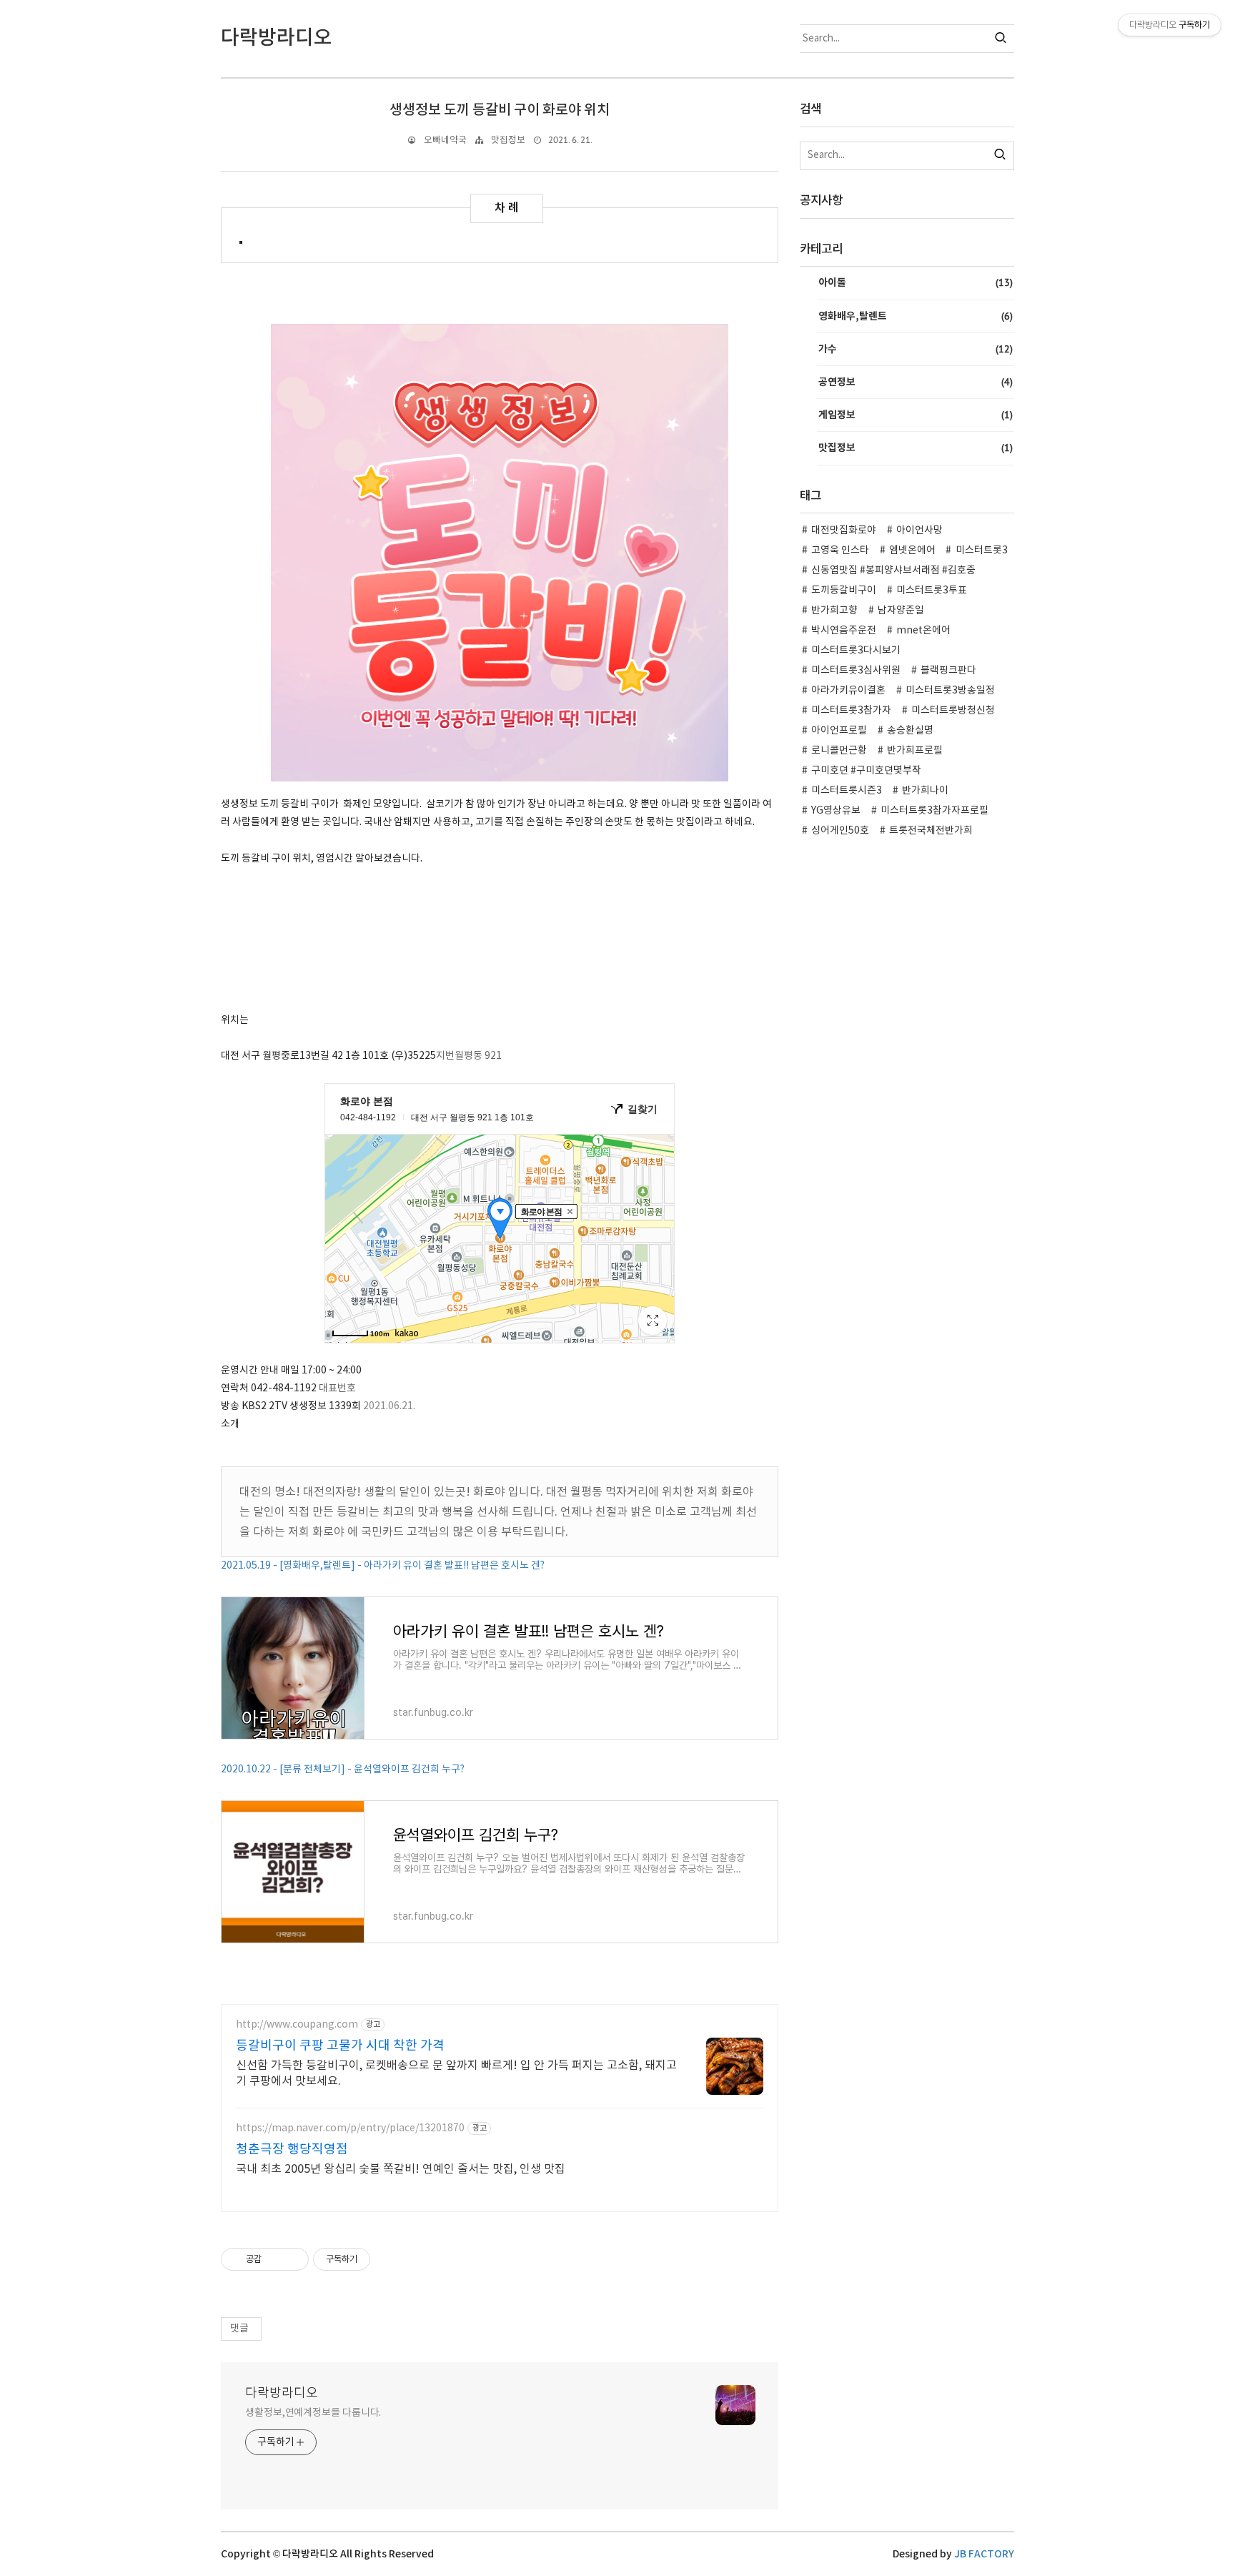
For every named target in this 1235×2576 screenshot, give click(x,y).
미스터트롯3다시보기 (856, 651)
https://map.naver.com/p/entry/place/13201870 (350, 2128)
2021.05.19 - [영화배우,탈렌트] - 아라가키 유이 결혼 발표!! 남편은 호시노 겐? (383, 1566)
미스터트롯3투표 (932, 591)
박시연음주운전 (844, 631)
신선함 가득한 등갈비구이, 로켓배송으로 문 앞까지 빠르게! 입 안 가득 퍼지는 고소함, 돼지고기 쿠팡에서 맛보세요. (456, 2073)
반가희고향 (834, 611)
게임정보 (916, 415)
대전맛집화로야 (844, 531)
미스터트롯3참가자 (851, 711)
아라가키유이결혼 (848, 691)
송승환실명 (910, 731)
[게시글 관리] (293, 2259)
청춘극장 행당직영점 (292, 2150)
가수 (916, 349)
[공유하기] (275, 2259)
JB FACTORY (984, 2554)
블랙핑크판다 (948, 671)
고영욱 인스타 (840, 551)
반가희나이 (925, 791)
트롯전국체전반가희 (931, 831)
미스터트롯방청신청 (953, 711)
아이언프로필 (839, 731)
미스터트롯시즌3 (847, 791)
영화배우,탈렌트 (916, 316)
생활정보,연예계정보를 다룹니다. (313, 2413)
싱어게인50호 (840, 831)
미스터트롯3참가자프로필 (934, 811)
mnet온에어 (923, 631)
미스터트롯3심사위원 (856, 671)
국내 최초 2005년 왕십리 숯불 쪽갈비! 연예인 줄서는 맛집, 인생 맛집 (401, 2169)
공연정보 (916, 382)
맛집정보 (508, 140)
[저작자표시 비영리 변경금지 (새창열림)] (390, 2259)
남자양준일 (901, 611)
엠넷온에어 (912, 551)
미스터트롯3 (982, 551)
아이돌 (916, 282)
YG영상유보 (836, 811)
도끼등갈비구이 (844, 591)
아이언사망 (919, 531)
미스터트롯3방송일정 (950, 691)
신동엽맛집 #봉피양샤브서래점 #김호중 (893, 571)
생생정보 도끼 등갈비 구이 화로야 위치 (500, 110)
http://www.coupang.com (297, 2025)
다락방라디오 (282, 2393)
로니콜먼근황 (839, 751)
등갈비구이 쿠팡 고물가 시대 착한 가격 (340, 2046)
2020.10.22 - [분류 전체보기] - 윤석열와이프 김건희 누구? (343, 1770)
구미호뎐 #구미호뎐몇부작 (866, 771)
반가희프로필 (915, 751)
